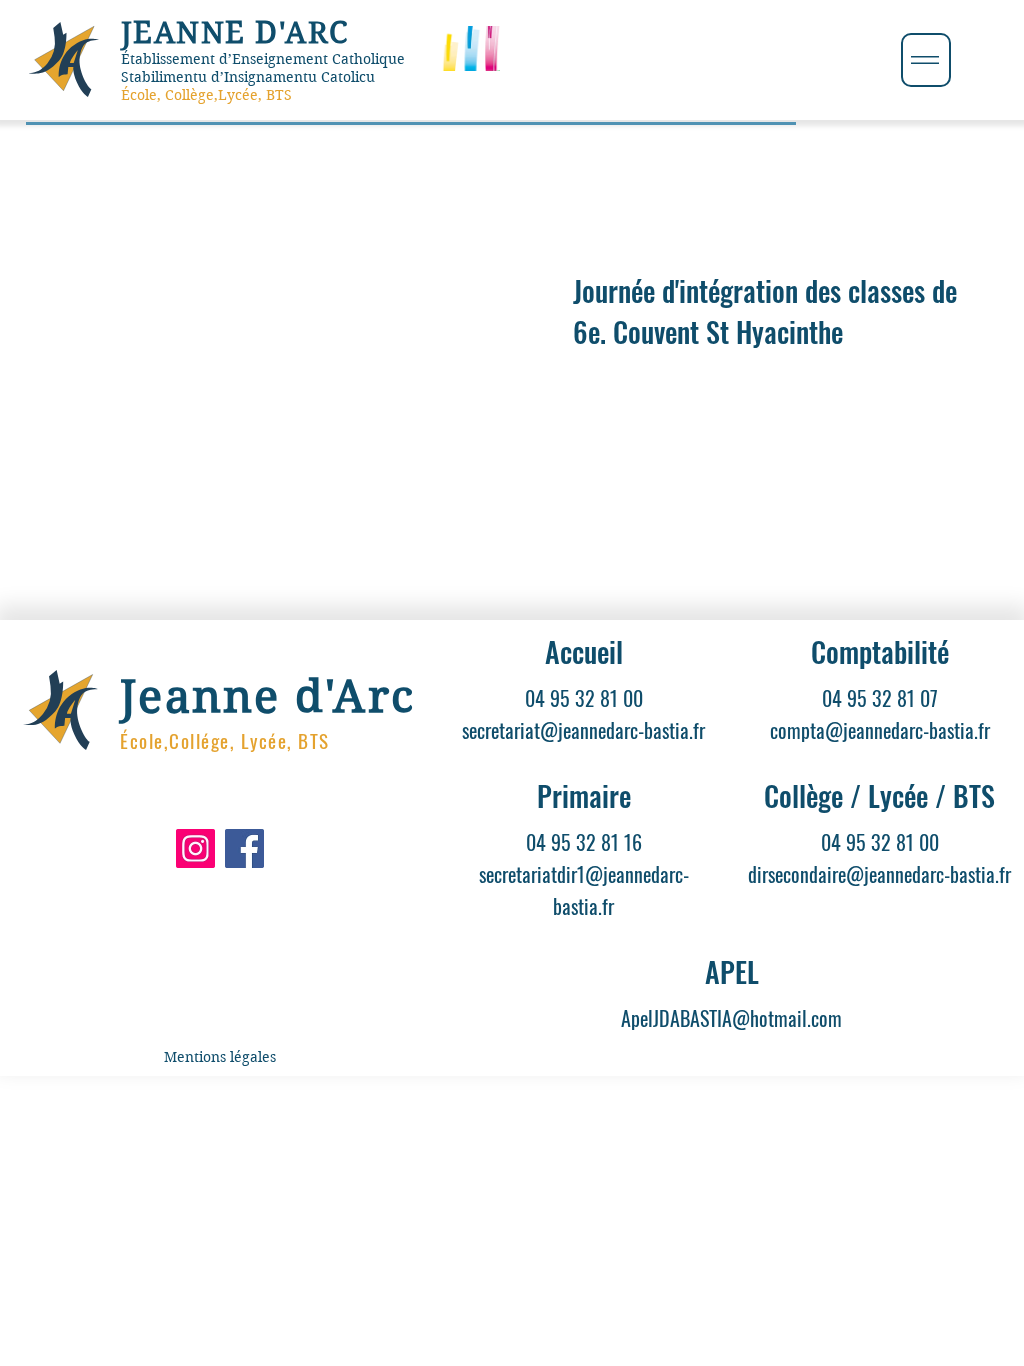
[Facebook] (244, 848)
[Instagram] (195, 848)
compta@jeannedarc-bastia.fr (880, 730)
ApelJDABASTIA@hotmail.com (731, 1018)
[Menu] (926, 60)
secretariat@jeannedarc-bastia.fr (583, 730)
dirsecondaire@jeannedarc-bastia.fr (879, 874)
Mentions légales (220, 1057)
